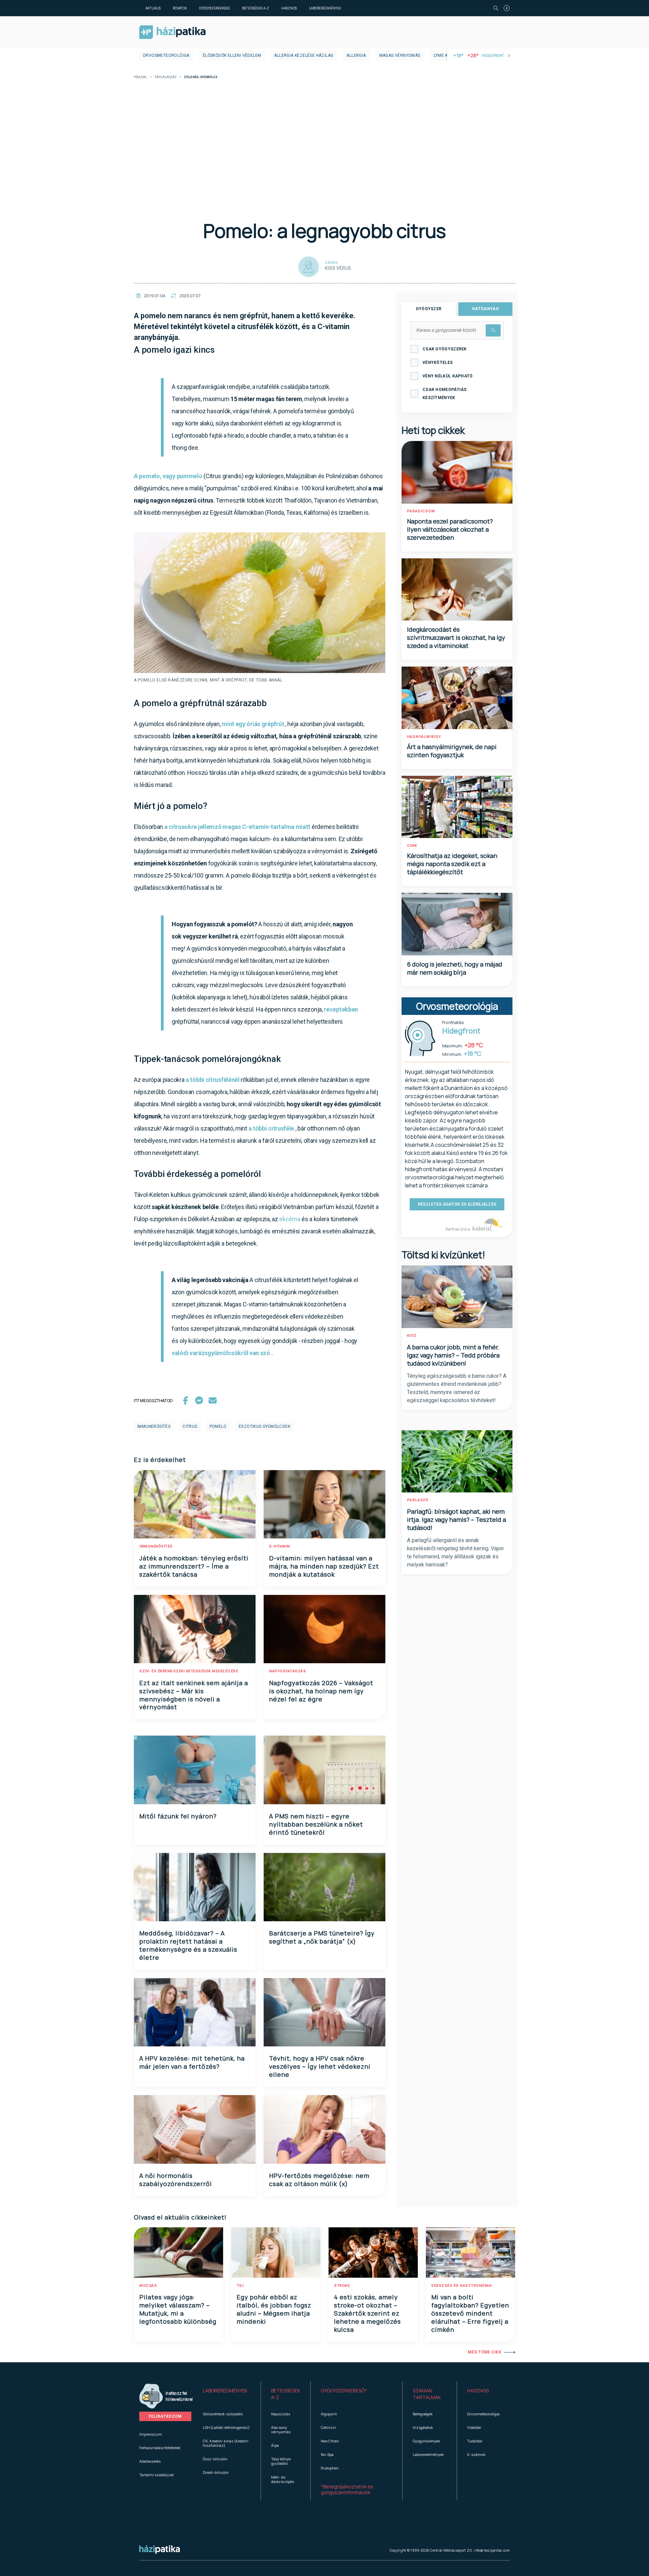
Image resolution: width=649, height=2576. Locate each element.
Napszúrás (281, 2414)
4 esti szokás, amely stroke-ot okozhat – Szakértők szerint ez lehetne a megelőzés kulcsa (367, 2313)
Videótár (474, 2427)
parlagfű (418, 1500)
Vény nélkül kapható (448, 376)
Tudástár (475, 2441)
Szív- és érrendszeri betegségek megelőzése (189, 1671)
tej (240, 2286)
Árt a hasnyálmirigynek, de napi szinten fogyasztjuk (452, 751)
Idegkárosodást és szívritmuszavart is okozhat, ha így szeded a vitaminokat (456, 637)
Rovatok (180, 8)
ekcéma (290, 1219)
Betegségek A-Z (256, 8)
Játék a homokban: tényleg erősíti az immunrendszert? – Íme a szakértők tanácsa (194, 1566)
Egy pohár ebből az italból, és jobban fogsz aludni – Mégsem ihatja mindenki (274, 2309)
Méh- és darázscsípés (283, 2479)
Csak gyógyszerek (445, 349)
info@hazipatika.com (492, 2550)
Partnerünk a (458, 1229)
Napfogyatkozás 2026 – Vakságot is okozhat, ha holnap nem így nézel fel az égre (321, 1691)
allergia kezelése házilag (304, 55)
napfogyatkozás (287, 1671)
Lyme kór (444, 55)
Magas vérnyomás (400, 55)
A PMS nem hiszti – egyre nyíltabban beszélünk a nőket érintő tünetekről (316, 1824)
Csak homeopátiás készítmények (445, 394)
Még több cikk (485, 2352)
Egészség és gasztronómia (462, 2286)
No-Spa (327, 2454)
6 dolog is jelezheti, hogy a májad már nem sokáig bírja (455, 968)
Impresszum (151, 2434)
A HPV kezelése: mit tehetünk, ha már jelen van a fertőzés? (192, 2062)
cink (412, 846)
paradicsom (421, 511)
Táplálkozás (165, 77)
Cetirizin (328, 2427)
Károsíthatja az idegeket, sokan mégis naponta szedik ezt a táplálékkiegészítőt (452, 864)
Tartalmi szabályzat (157, 2475)
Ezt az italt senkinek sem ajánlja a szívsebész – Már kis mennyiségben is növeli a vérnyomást (194, 1695)
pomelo (218, 1426)
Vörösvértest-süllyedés (223, 2414)
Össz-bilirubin (215, 2459)
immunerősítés (154, 1426)
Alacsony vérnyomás (281, 2430)
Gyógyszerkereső (214, 8)
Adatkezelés (150, 2461)
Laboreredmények (325, 8)
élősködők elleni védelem (232, 55)
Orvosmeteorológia (166, 55)
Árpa (275, 2445)
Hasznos (289, 8)
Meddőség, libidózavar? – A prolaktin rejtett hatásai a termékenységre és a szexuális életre (188, 1945)
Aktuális (153, 8)
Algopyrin (329, 2414)
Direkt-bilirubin (216, 2472)
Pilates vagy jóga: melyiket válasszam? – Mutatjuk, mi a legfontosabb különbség (178, 2309)
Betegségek (423, 2414)
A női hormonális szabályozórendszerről (176, 2180)
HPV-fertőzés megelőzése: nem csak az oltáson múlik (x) (319, 2180)
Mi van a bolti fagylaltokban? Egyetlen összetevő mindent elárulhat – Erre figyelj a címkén (470, 2313)
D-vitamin (280, 1546)
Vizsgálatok (423, 2427)
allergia (356, 55)
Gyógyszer (429, 309)
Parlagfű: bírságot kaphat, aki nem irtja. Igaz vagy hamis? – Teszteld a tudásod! (456, 1519)
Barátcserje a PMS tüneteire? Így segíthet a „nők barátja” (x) (322, 1937)
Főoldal (140, 77)
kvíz (412, 1336)
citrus (190, 1426)
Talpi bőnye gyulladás (281, 2461)
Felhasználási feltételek (160, 2448)
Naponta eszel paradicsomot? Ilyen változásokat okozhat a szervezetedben (450, 529)
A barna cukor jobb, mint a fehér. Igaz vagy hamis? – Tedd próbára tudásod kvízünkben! (453, 1355)
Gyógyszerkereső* (344, 2391)
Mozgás (148, 2286)
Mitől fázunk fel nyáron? (178, 1816)
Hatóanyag (485, 309)
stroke (342, 2286)
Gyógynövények (426, 2441)
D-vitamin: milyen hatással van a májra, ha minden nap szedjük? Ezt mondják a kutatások (324, 1566)
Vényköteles (438, 363)
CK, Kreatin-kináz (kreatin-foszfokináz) (226, 2443)
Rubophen (330, 2468)
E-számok (476, 2454)
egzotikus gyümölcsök (265, 1426)
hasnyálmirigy (424, 737)
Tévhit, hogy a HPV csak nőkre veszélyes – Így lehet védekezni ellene (320, 2066)
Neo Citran (330, 2441)
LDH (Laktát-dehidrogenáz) (226, 2427)
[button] (227, 2394)
